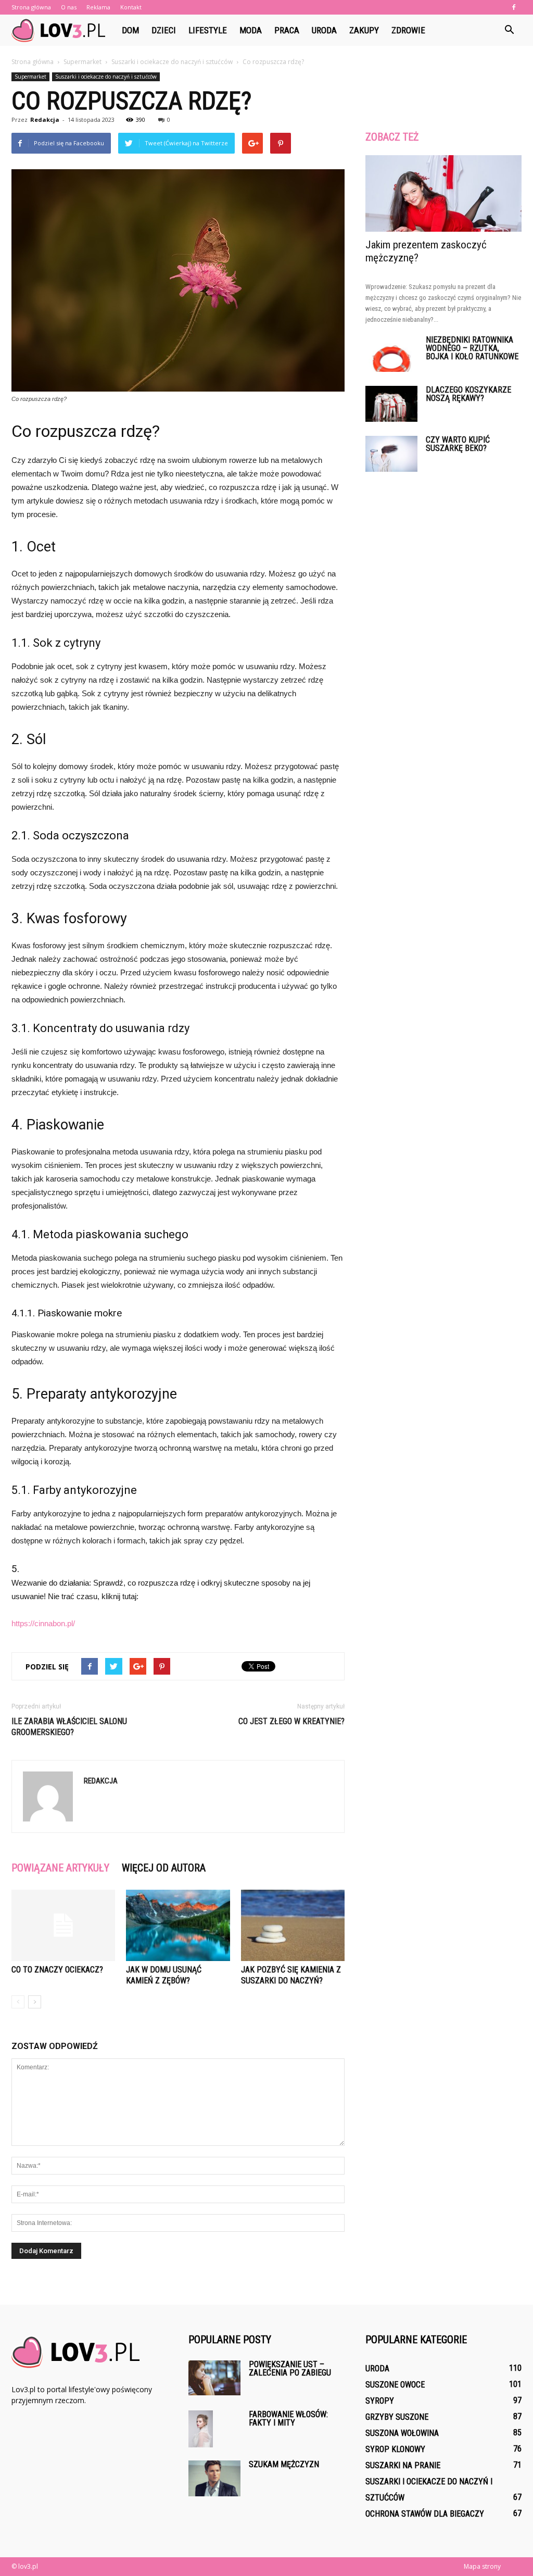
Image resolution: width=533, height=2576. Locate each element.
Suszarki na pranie (403, 2465)
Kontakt (131, 7)
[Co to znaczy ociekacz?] (63, 1925)
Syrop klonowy (395, 2449)
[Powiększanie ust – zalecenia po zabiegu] (214, 2378)
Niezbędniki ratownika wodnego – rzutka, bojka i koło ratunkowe (472, 348)
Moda (251, 30)
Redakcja (45, 120)
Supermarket (30, 77)
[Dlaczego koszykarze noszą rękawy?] (391, 404)
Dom (130, 30)
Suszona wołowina (402, 2433)
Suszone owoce (395, 2385)
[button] (509, 30)
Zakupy (364, 30)
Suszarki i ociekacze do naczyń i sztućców (106, 77)
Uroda (324, 30)
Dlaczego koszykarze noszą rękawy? (468, 394)
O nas (69, 7)
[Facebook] (514, 7)
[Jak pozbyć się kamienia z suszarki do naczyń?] (293, 1925)
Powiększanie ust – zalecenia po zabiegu (290, 2368)
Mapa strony (482, 2566)
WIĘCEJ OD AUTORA (164, 1868)
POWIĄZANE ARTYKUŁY (60, 1868)
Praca (287, 30)
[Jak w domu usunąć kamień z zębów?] (178, 1925)
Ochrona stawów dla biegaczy (425, 2514)
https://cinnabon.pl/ (43, 1623)
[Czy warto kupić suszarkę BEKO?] (391, 454)
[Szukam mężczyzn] (214, 2478)
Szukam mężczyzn (284, 2464)
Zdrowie (408, 30)
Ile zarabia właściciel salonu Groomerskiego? (69, 1727)
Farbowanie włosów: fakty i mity (288, 2418)
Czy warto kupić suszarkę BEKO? (458, 444)
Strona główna (31, 7)
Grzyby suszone (397, 2417)
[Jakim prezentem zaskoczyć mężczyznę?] (443, 193)
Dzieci (164, 30)
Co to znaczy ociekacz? (57, 1970)
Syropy (380, 2401)
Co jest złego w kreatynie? (291, 1721)
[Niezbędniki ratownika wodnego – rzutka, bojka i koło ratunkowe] (391, 354)
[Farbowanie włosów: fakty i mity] (201, 2429)
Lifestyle (208, 30)
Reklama (98, 7)
